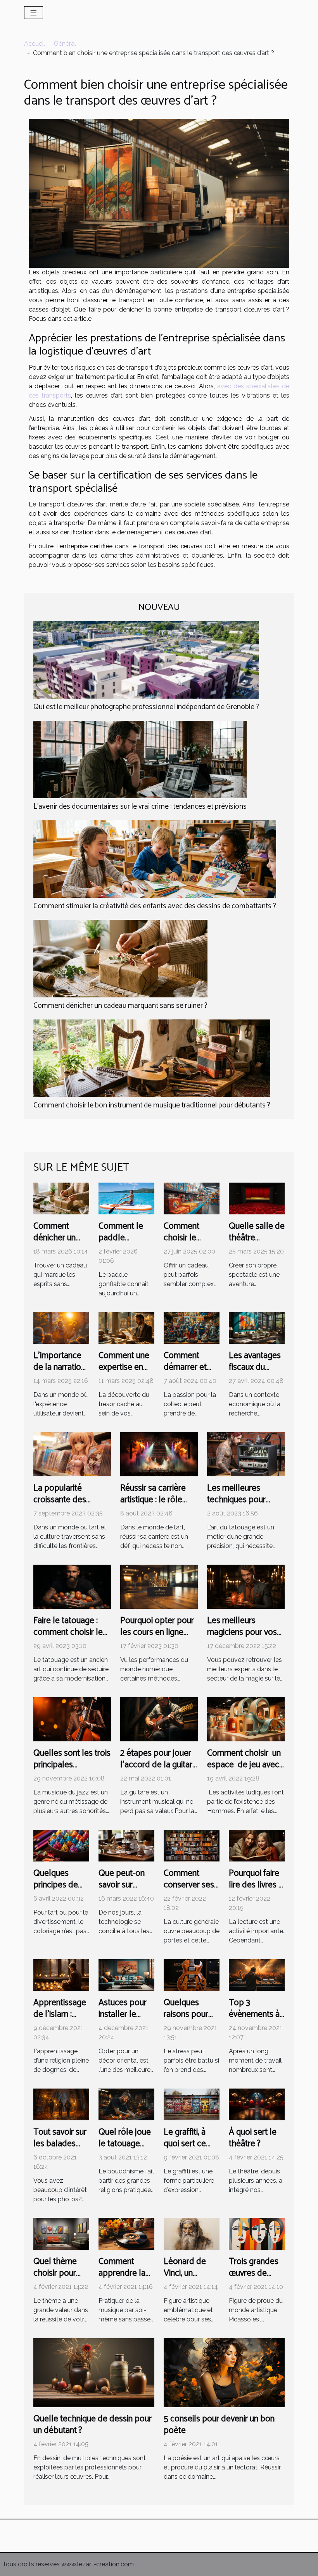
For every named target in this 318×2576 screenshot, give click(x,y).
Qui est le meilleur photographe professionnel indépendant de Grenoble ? (146, 707)
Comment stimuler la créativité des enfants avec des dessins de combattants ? (155, 906)
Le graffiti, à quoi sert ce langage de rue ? (185, 2150)
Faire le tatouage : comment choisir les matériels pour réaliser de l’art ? (70, 1638)
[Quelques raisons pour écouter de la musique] (192, 1974)
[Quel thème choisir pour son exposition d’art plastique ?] (61, 2233)
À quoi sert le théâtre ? (253, 2138)
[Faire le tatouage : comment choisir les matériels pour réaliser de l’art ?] (72, 1586)
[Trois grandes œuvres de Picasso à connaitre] (257, 2233)
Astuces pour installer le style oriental (123, 2014)
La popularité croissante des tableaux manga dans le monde (72, 1506)
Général (65, 44)
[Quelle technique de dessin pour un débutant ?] (94, 2372)
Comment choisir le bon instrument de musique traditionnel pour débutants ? (152, 1105)
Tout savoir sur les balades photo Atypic (60, 2144)
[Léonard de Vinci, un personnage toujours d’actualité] (192, 2233)
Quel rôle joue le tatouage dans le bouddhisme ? (125, 2150)
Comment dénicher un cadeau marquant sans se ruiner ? (120, 1006)
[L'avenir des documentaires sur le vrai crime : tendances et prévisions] (140, 759)
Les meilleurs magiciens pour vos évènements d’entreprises (242, 1638)
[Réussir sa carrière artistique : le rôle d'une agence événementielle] (159, 1454)
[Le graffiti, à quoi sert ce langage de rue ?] (192, 2104)
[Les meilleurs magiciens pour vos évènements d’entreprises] (246, 1586)
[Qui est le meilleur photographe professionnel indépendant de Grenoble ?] (146, 659)
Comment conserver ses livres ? (189, 1885)
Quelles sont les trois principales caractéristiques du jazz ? (72, 1771)
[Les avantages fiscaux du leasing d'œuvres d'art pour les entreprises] (257, 1328)
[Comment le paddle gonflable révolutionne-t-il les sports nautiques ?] (126, 1198)
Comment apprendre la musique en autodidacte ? (123, 2279)
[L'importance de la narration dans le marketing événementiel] (61, 1328)
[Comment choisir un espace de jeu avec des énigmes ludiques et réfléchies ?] (246, 1719)
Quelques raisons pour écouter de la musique (188, 2020)
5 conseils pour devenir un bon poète (219, 2425)
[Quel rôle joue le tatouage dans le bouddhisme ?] (126, 2104)
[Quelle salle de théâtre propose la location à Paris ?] (257, 1198)
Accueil (35, 44)
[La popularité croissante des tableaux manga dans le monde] (72, 1454)
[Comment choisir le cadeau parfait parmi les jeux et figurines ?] (192, 1198)
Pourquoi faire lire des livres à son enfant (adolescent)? (256, 1891)
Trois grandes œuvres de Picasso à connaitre (254, 2279)
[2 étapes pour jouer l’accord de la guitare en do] (159, 1719)
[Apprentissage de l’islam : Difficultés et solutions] (61, 1974)
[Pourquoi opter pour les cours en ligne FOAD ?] (159, 1586)
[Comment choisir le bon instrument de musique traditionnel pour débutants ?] (152, 1058)
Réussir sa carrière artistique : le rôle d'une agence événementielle (153, 1506)
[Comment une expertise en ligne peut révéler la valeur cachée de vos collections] (126, 1328)
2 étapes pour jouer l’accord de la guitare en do (159, 1765)
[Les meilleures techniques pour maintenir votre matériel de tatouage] (246, 1454)
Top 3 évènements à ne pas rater (254, 2014)
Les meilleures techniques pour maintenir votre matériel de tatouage (245, 1506)
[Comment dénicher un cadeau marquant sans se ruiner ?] (120, 958)
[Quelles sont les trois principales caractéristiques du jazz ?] (72, 1719)
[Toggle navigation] (34, 13)
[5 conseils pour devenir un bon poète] (224, 2372)
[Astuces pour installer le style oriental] (126, 1974)
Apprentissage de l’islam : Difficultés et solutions (60, 2020)
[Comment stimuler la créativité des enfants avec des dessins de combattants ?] (155, 859)
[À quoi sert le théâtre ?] (257, 2104)
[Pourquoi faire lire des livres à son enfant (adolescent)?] (257, 1845)
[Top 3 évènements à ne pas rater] (257, 1974)
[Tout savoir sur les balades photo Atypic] (61, 2104)
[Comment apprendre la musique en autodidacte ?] (126, 2233)
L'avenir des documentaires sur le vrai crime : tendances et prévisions (140, 807)
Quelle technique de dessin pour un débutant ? (92, 2425)
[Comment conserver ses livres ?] (192, 1845)
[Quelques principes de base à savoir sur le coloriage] (61, 1845)
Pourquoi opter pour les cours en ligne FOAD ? (157, 1632)
